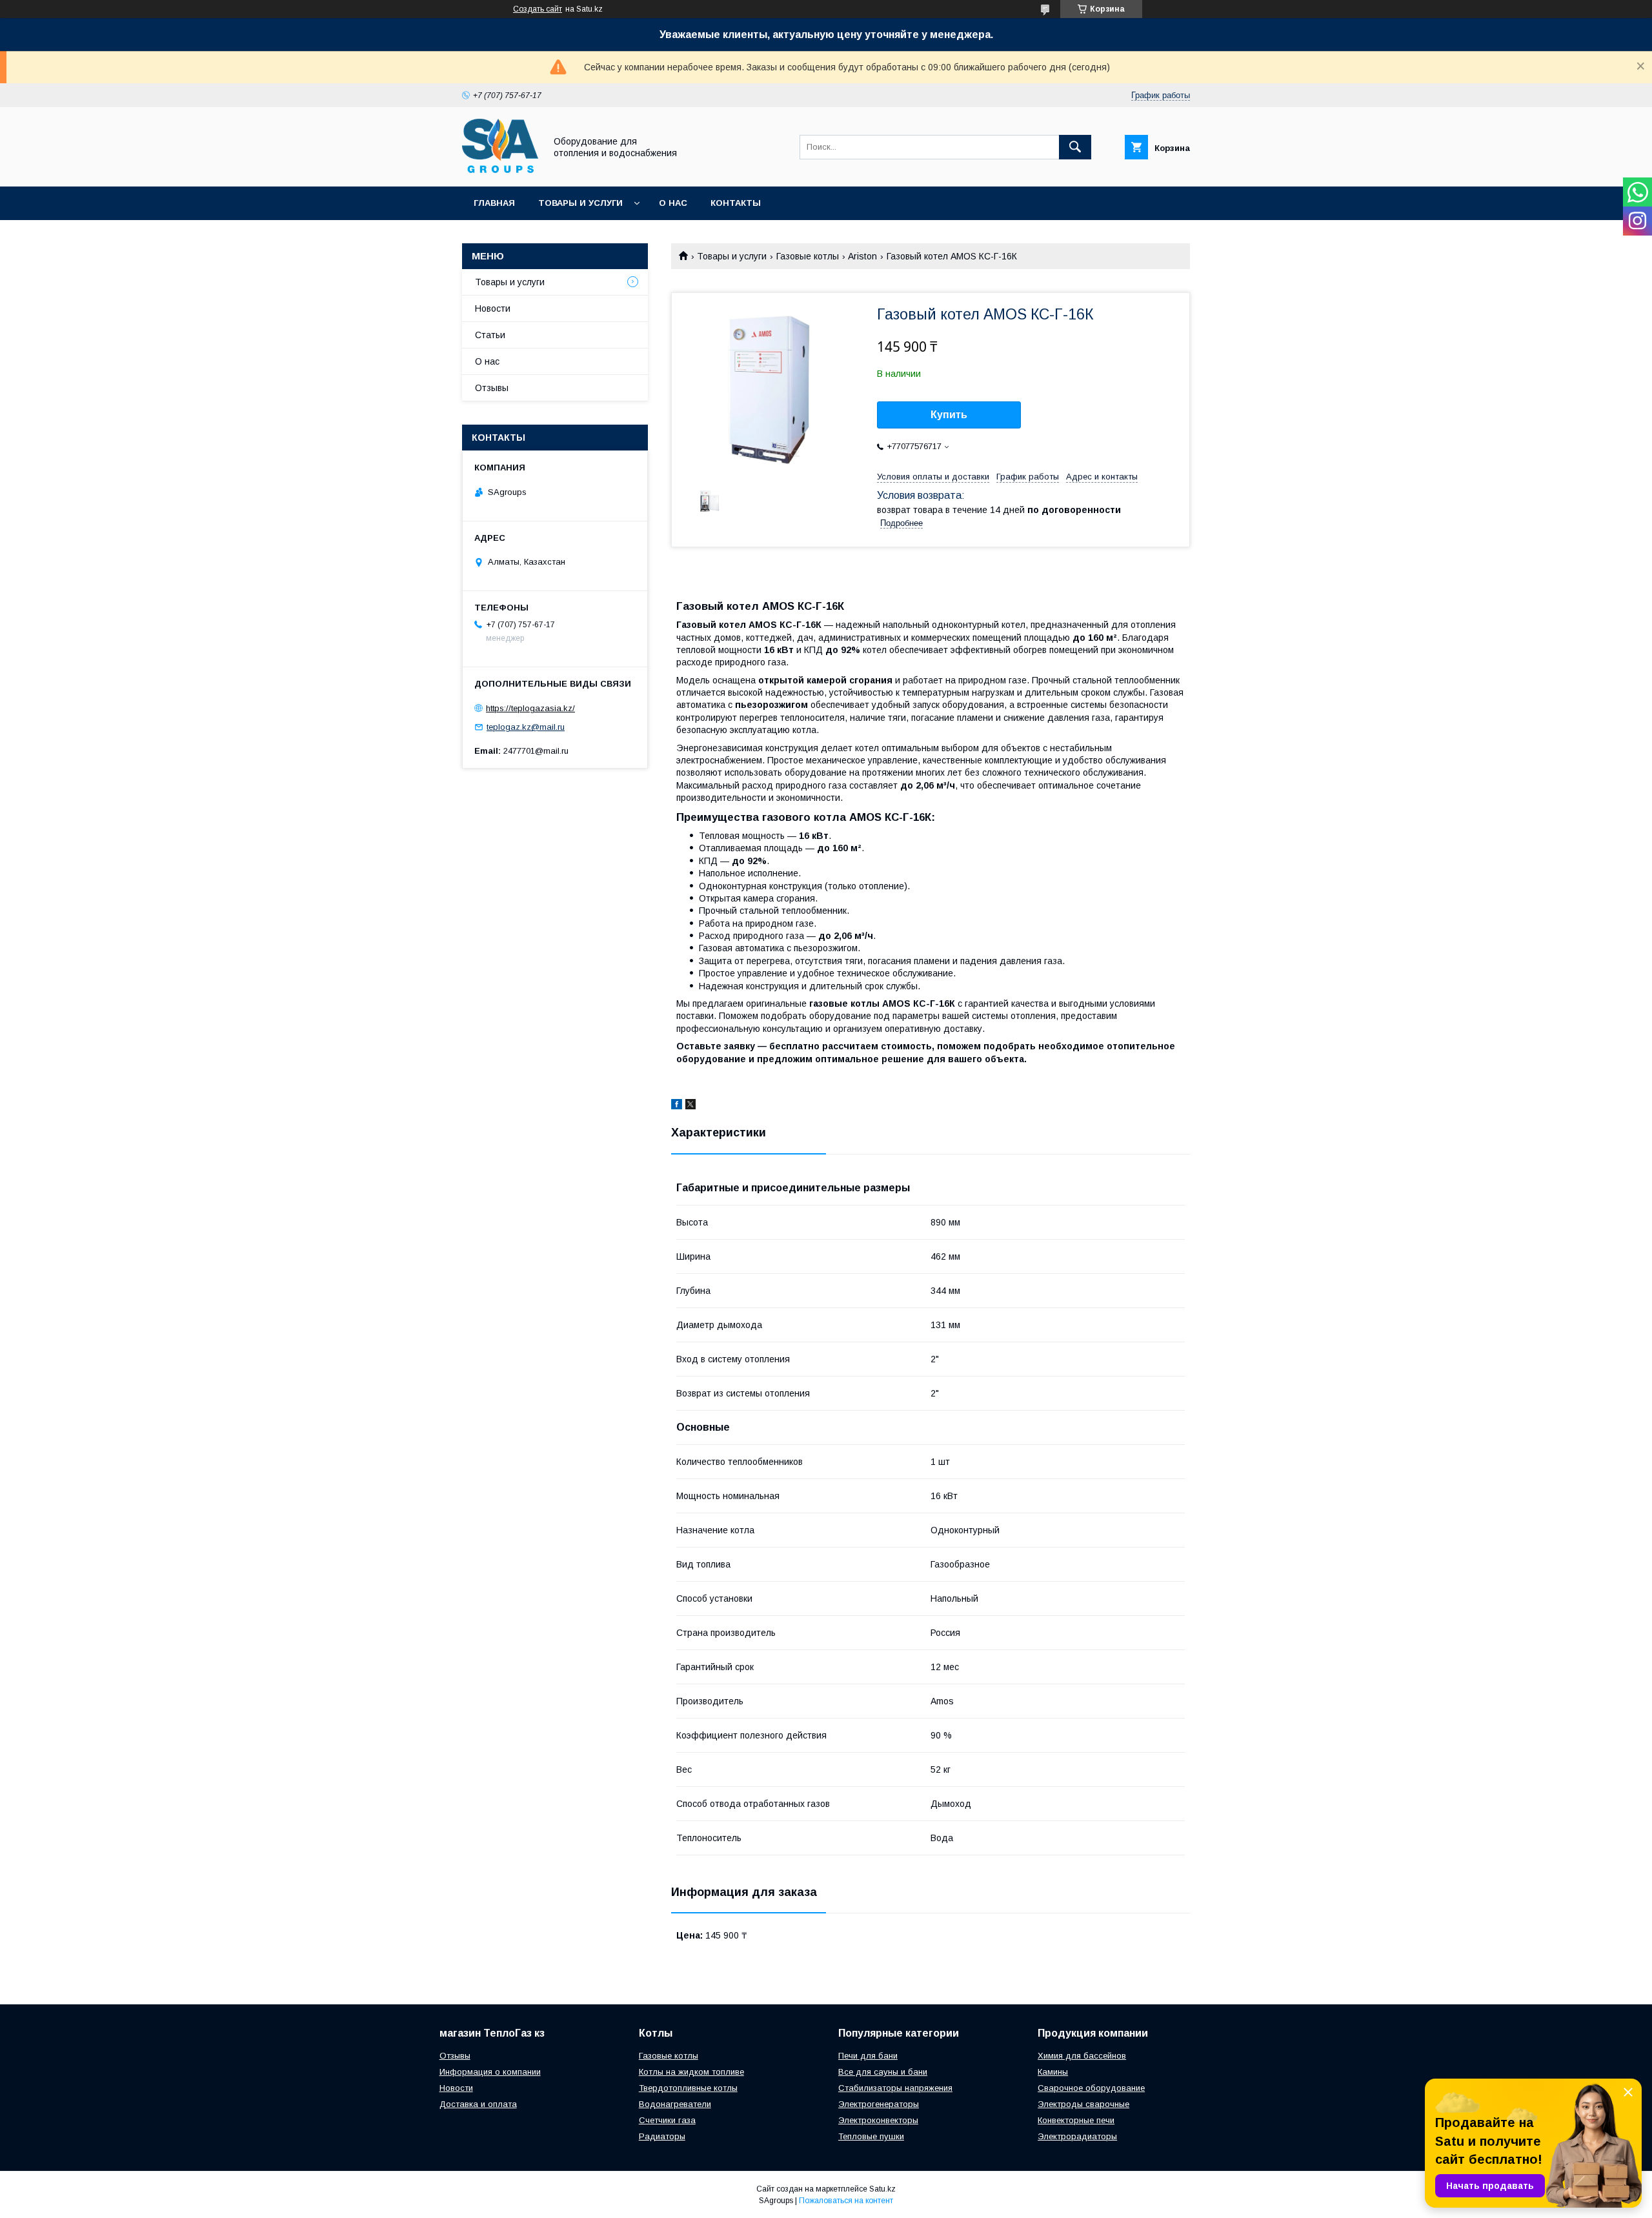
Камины (1053, 2072)
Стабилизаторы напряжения (895, 2088)
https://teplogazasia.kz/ (530, 708)
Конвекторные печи (1076, 2120)
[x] (690, 1106)
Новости (493, 308)
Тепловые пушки (871, 2136)
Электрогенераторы (879, 2104)
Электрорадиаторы (1077, 2136)
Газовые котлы (808, 256)
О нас (673, 203)
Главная (494, 203)
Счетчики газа (667, 2120)
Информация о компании (490, 2072)
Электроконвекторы (878, 2120)
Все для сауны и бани (883, 2072)
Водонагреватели (675, 2104)
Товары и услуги (580, 203)
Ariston (862, 256)
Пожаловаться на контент (846, 2201)
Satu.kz (882, 2189)
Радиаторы (662, 2136)
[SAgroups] (500, 170)
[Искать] (1075, 147)
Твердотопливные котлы (688, 2088)
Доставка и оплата (478, 2104)
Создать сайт (538, 9)
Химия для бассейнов (1082, 2056)
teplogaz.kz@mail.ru (526, 727)
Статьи (490, 335)
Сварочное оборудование (1091, 2088)
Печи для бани (868, 2056)
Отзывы (492, 388)
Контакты (736, 203)
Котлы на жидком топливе (691, 2072)
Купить (949, 415)
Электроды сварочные (1083, 2104)
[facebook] (677, 1106)
